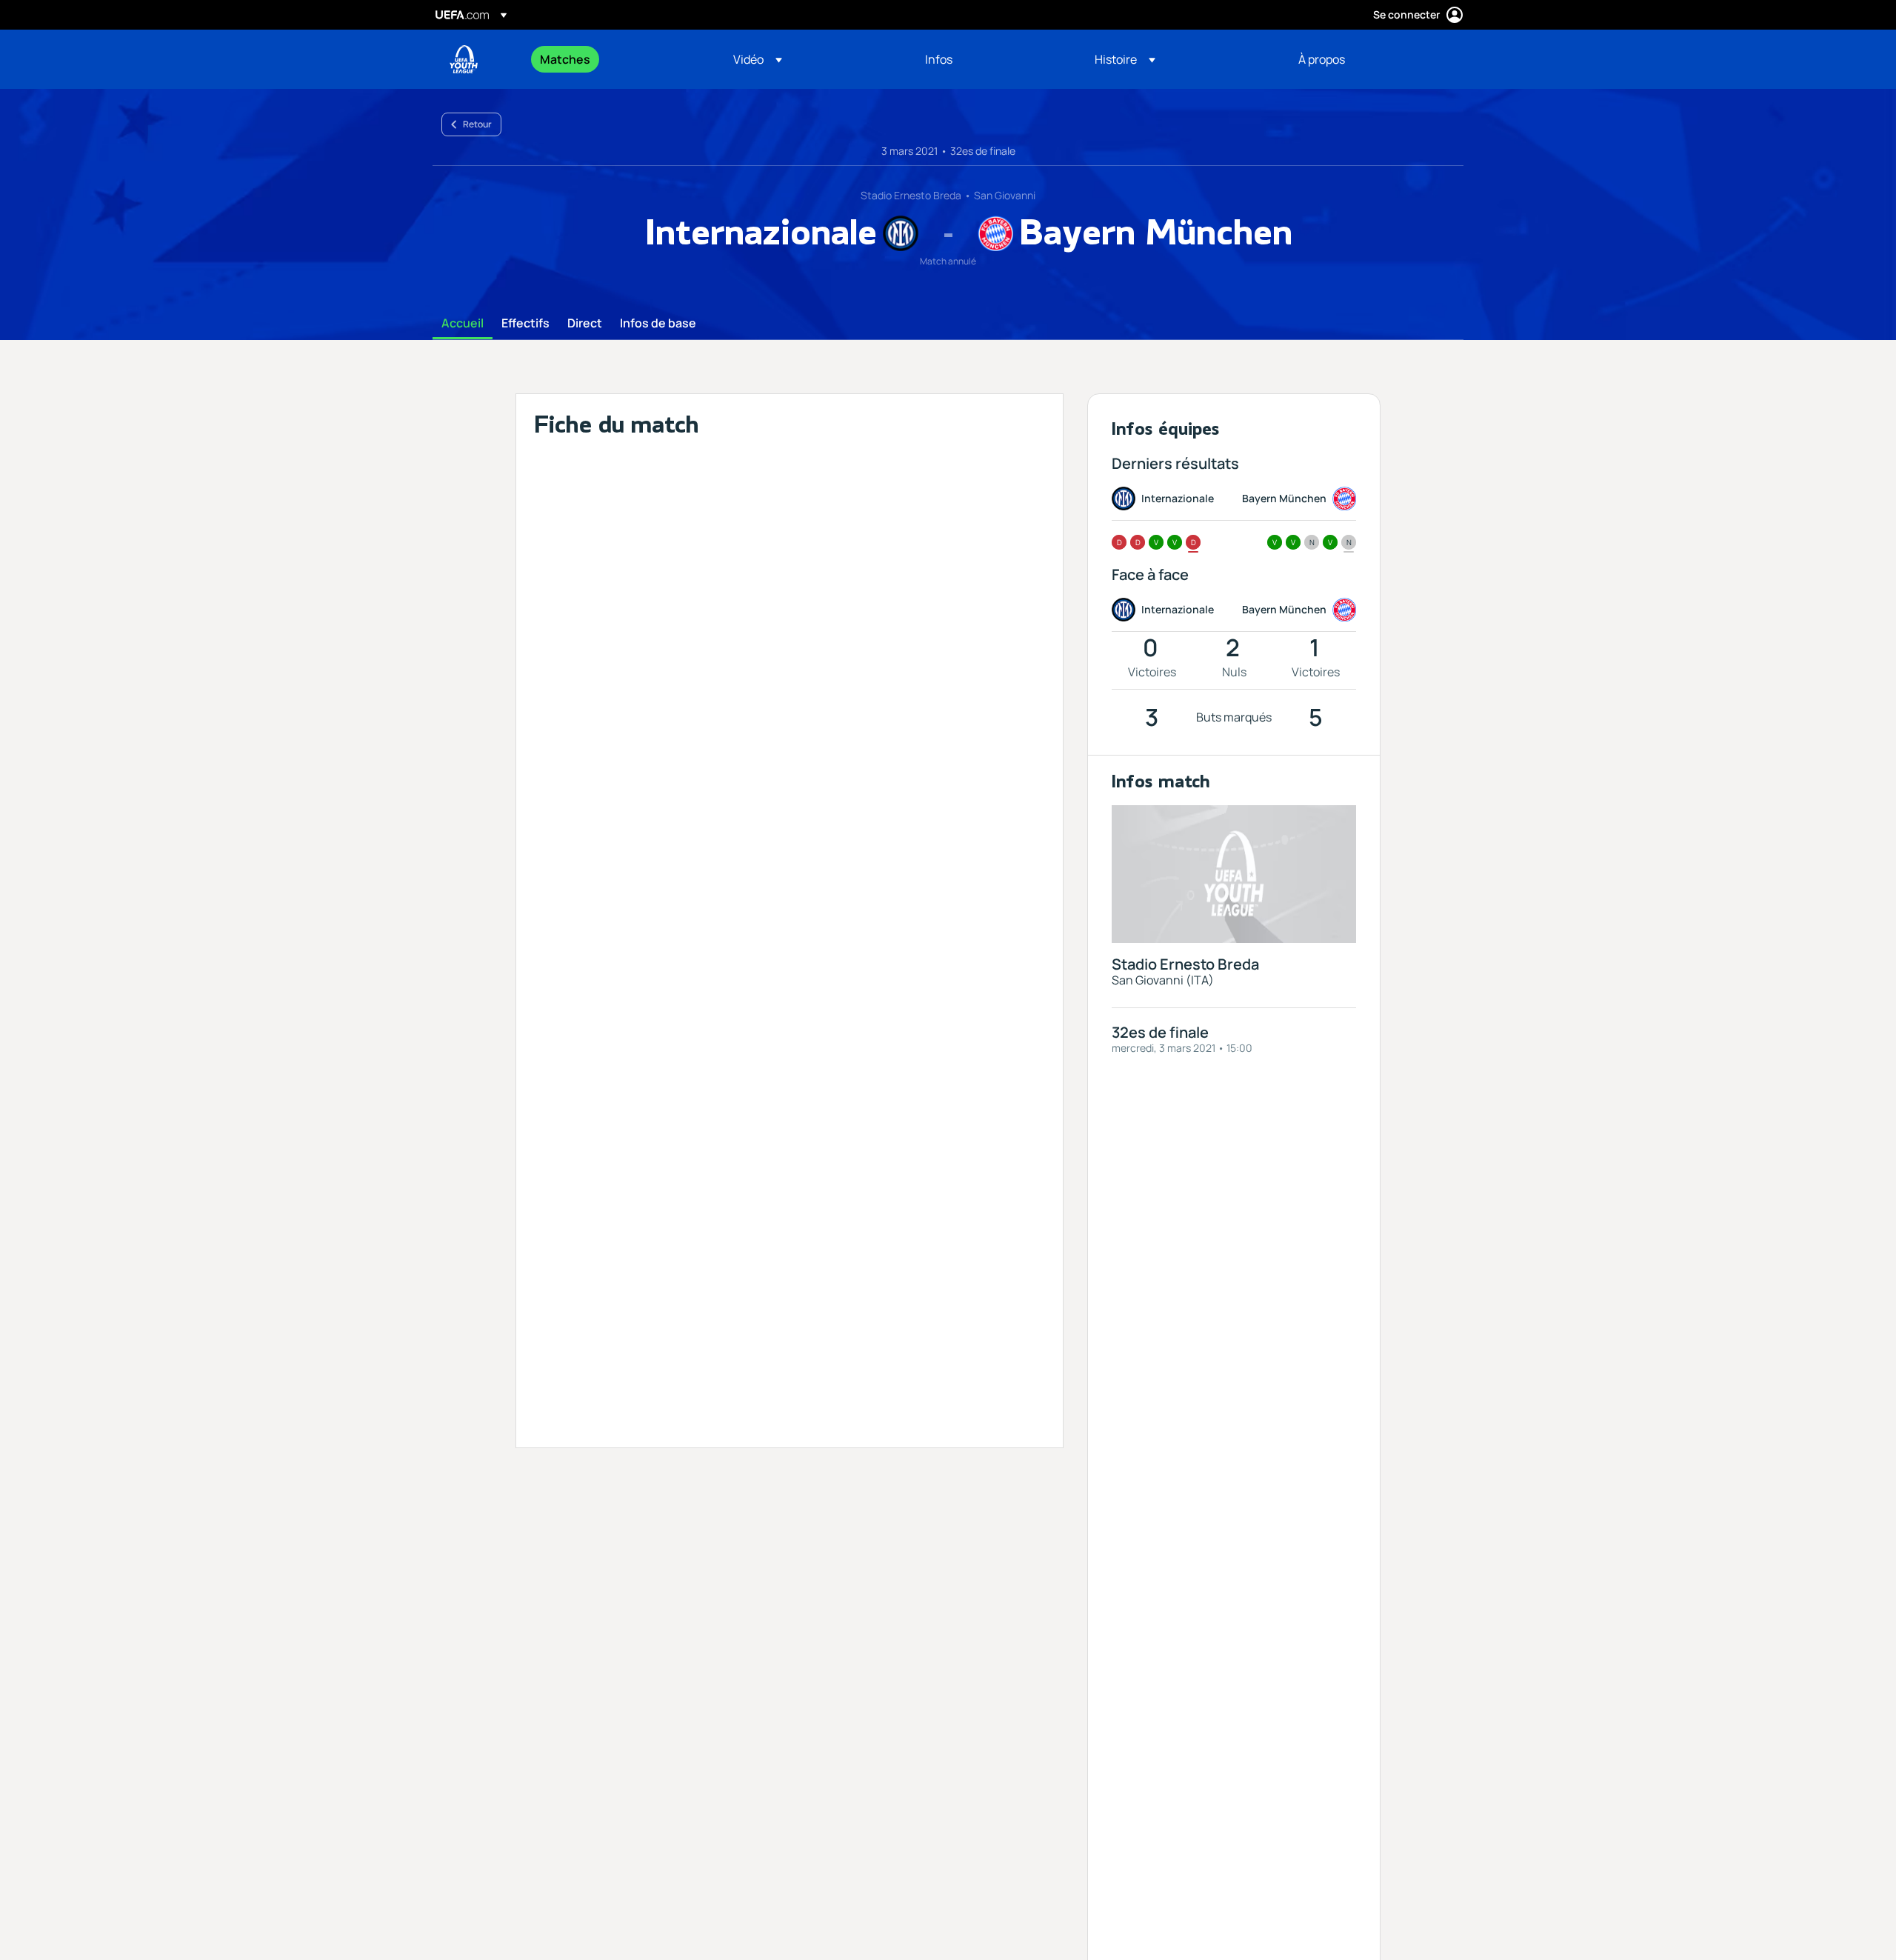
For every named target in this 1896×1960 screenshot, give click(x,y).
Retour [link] (477, 124)
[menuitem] (618, 59)
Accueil (463, 324)
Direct (585, 324)
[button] (758, 59)
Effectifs (525, 324)
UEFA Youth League (464, 59)
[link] (565, 59)
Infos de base (658, 324)
